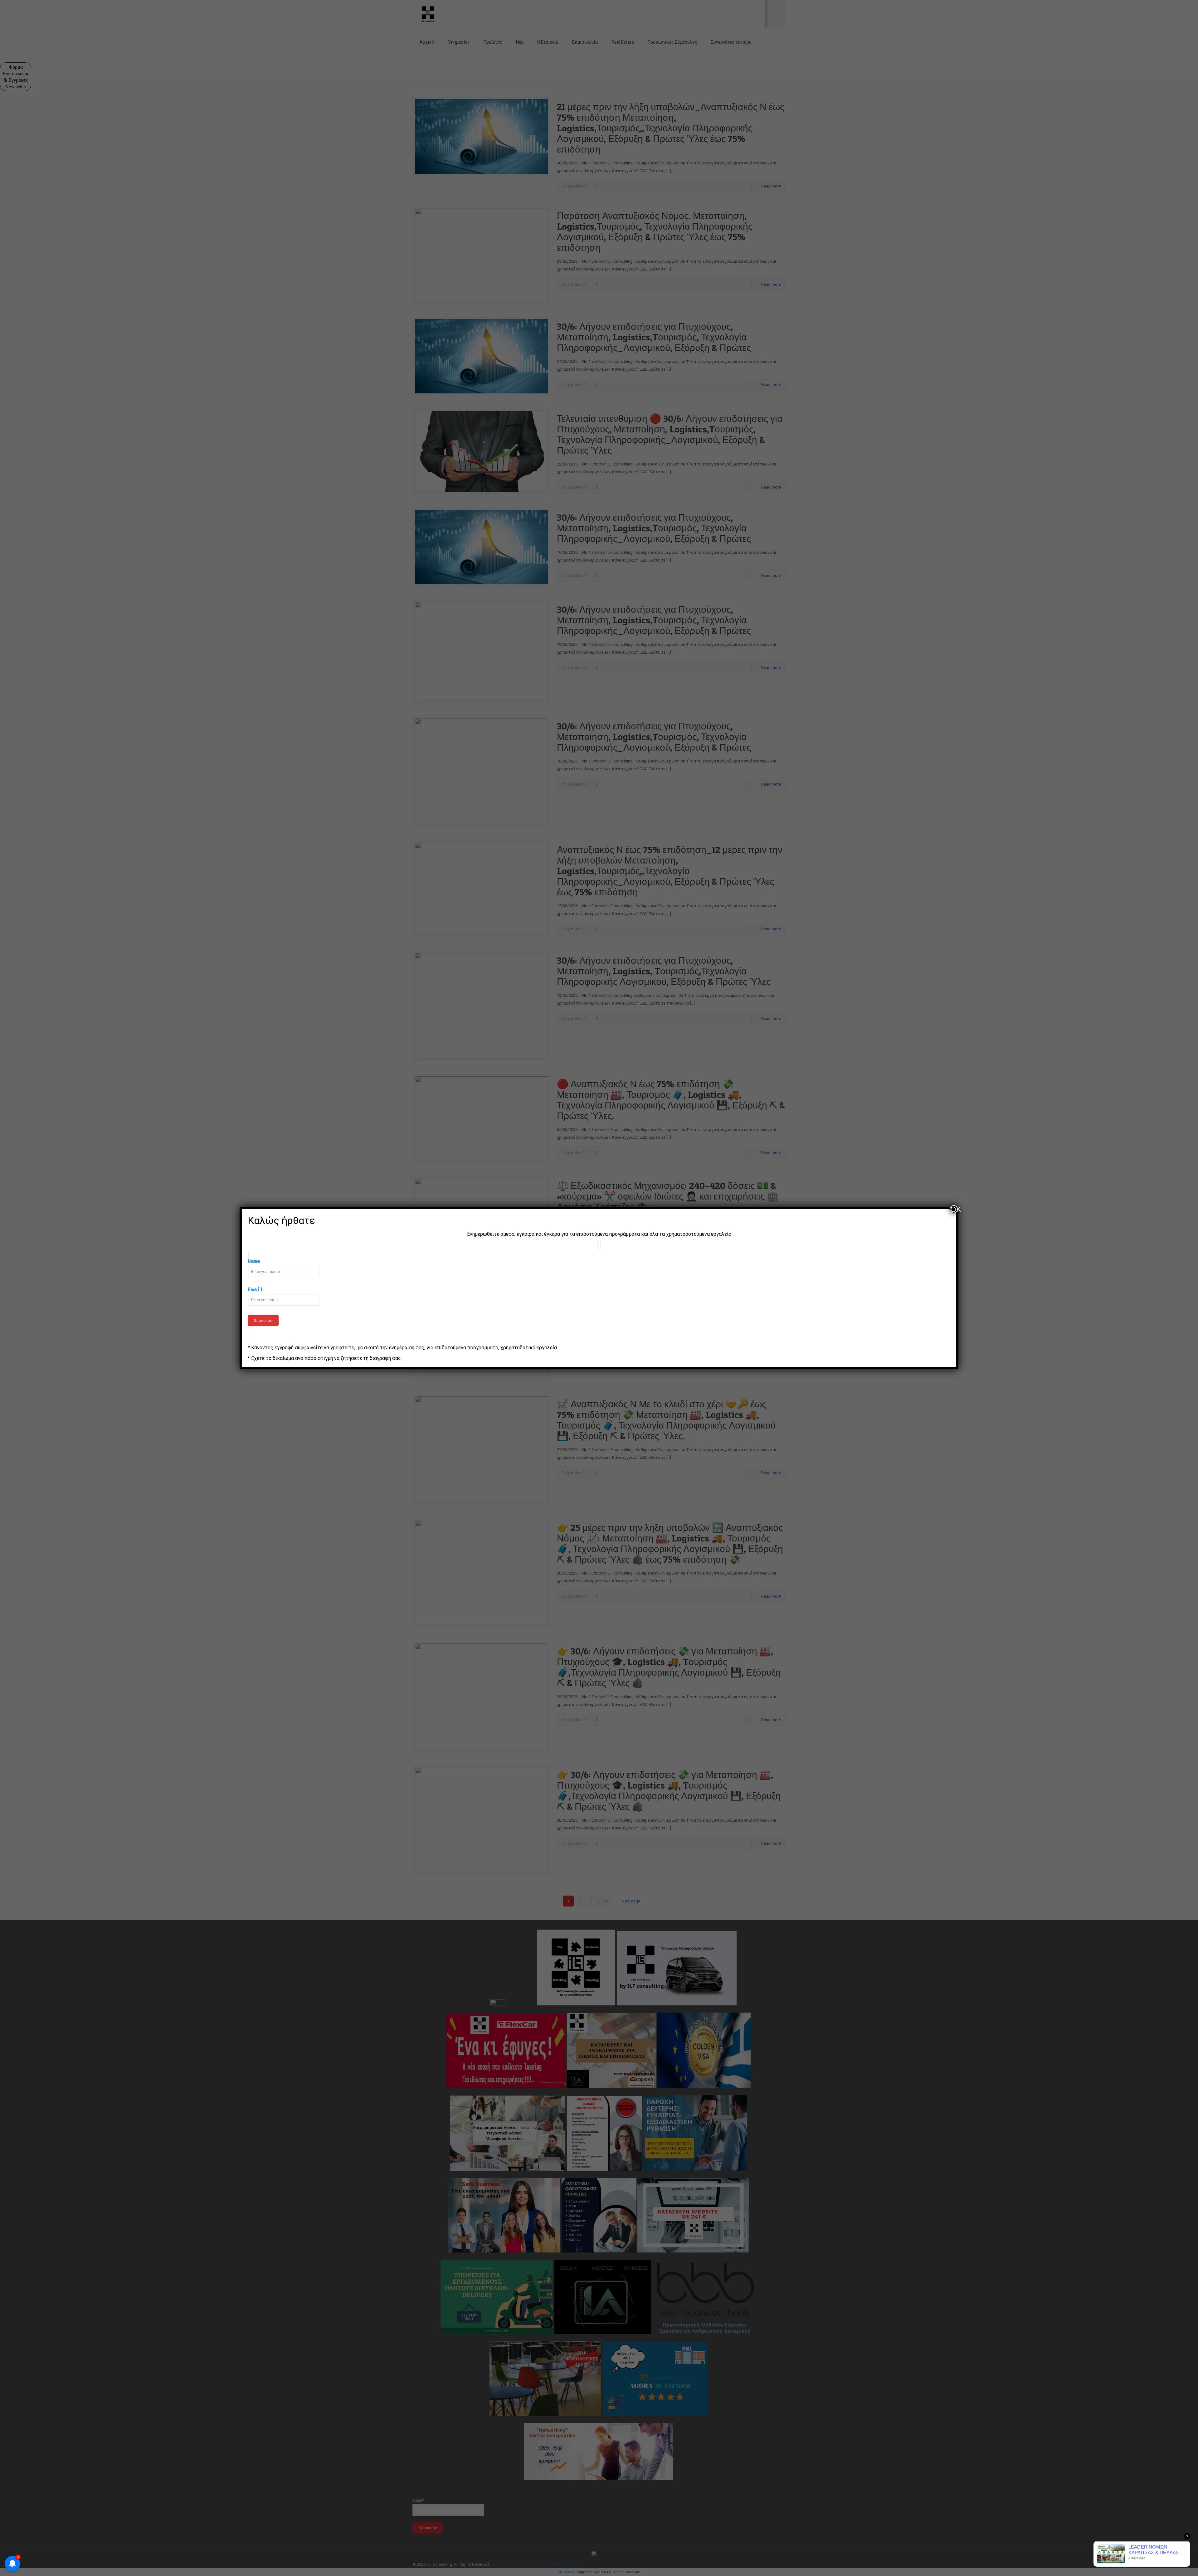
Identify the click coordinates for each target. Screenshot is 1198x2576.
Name (254, 1261)
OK (954, 1209)
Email (256, 1290)
